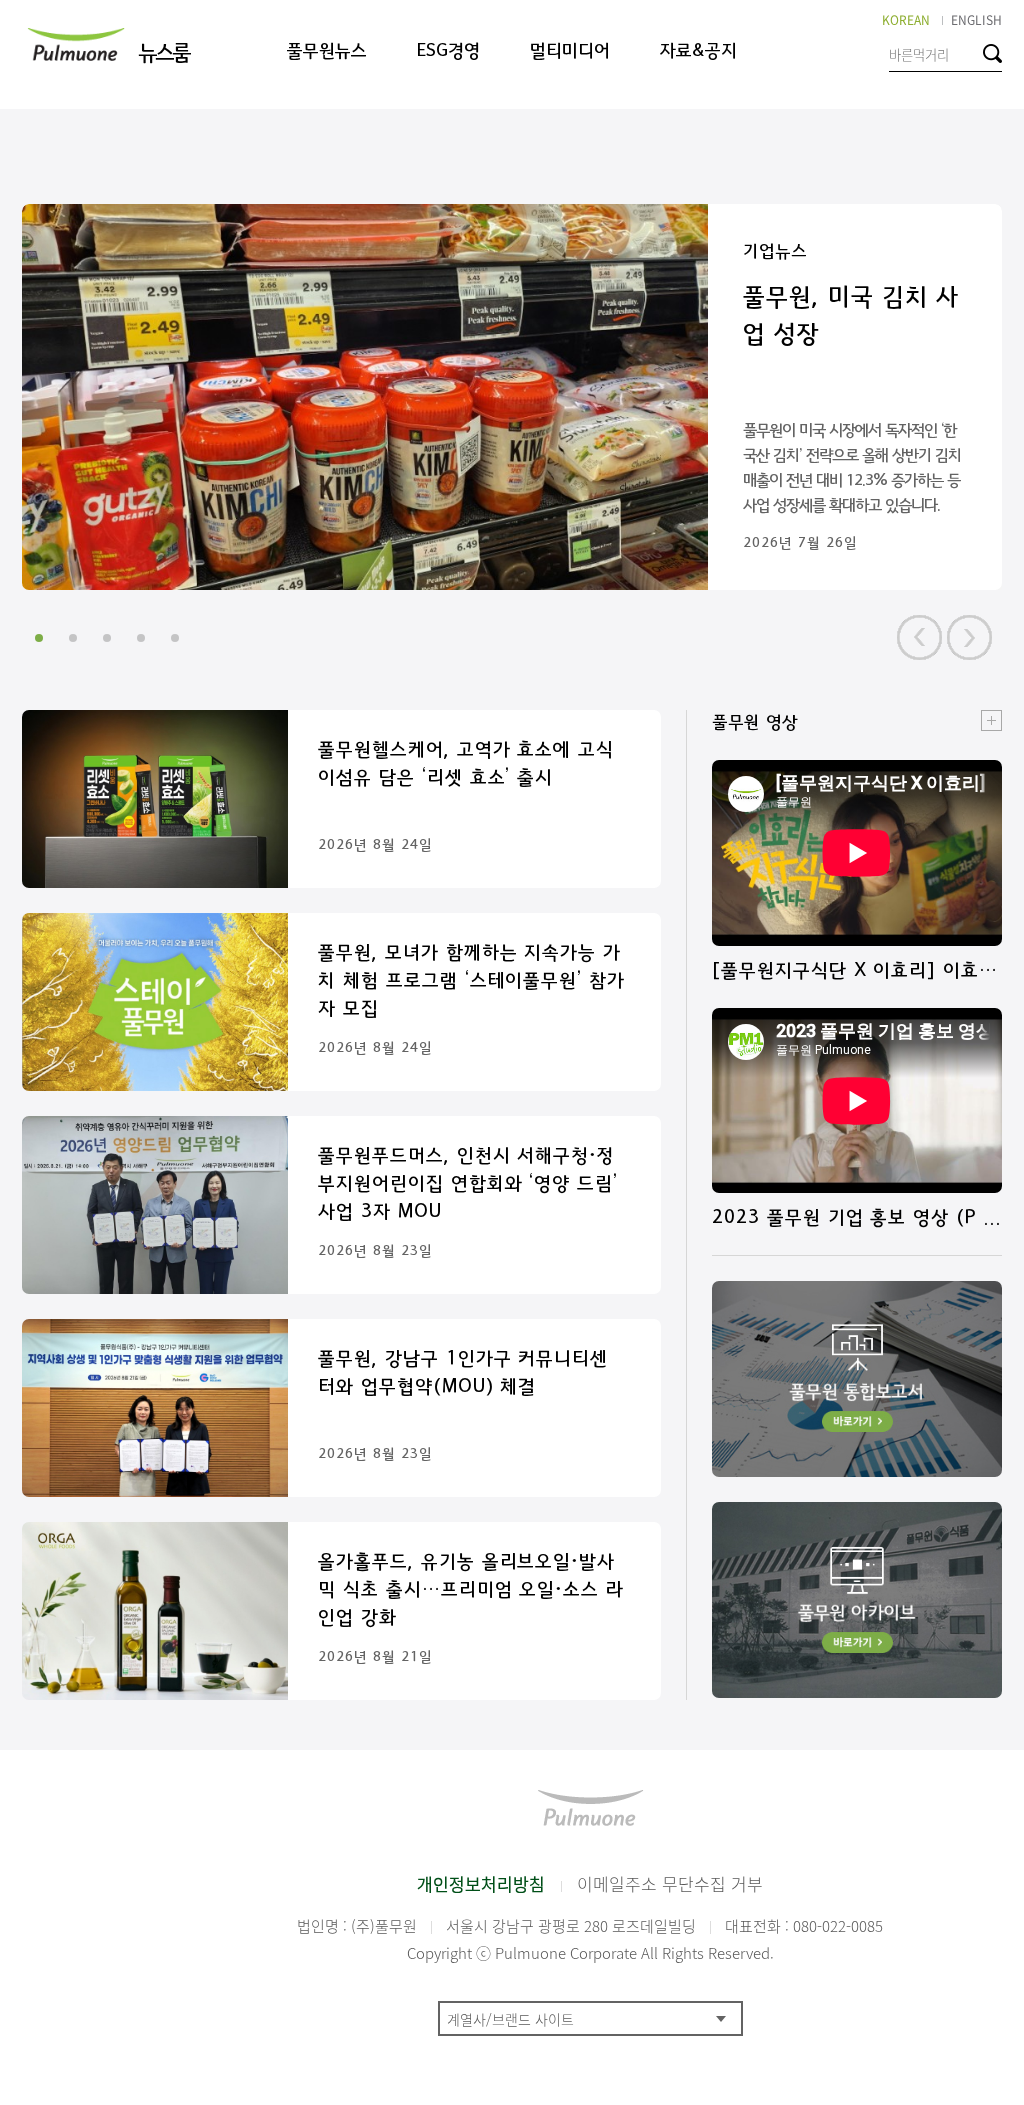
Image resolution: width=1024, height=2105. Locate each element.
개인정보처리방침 (481, 1883)
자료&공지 (698, 52)
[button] (919, 637)
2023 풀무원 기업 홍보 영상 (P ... (857, 1217)
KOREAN (906, 20)
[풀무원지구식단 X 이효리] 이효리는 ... (854, 971)
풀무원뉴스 (327, 52)
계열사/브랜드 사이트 (510, 2019)
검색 (992, 53)
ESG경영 (448, 52)
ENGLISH (976, 20)
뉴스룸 (163, 53)
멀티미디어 (570, 52)
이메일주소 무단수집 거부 (670, 1883)
